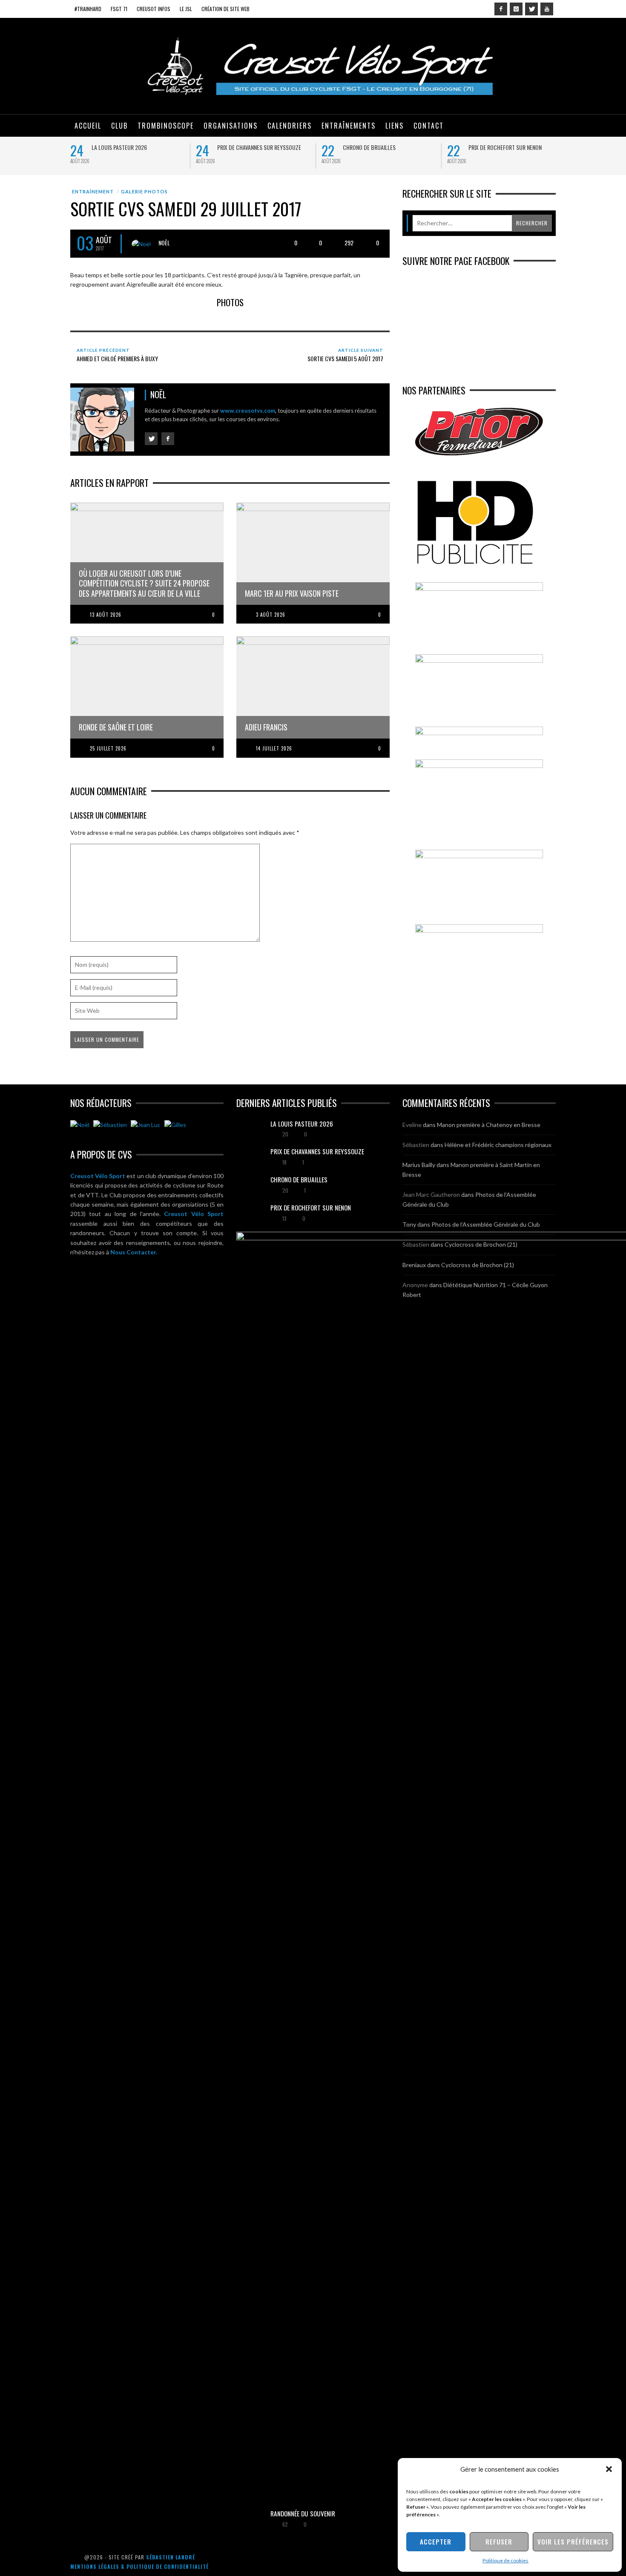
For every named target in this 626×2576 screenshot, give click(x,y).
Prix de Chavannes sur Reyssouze (259, 147)
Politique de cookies (505, 2560)
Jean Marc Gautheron (431, 1195)
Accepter (436, 2541)
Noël (164, 243)
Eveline (412, 1125)
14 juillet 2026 (274, 748)
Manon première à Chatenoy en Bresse (489, 1125)
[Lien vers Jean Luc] (146, 1125)
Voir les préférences (573, 2541)
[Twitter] (531, 9)
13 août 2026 (106, 615)
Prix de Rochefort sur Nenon (505, 147)
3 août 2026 (271, 615)
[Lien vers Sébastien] (110, 1125)
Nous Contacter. (134, 1252)
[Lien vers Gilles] (175, 1125)
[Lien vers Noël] (80, 1125)
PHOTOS (230, 302)
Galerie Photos (144, 191)
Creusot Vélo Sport (98, 1176)
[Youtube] (547, 9)
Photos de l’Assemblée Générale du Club (486, 1224)
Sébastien (416, 1145)
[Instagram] (516, 9)
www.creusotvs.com (248, 411)
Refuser (499, 2541)
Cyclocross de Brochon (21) (481, 1244)
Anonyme (415, 1285)
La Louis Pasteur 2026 (119, 147)
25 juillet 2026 (108, 748)
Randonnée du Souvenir (303, 2513)
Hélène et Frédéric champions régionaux (498, 1145)
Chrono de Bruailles (369, 147)
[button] (609, 2469)
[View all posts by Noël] (141, 244)
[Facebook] (501, 9)
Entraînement (93, 191)
